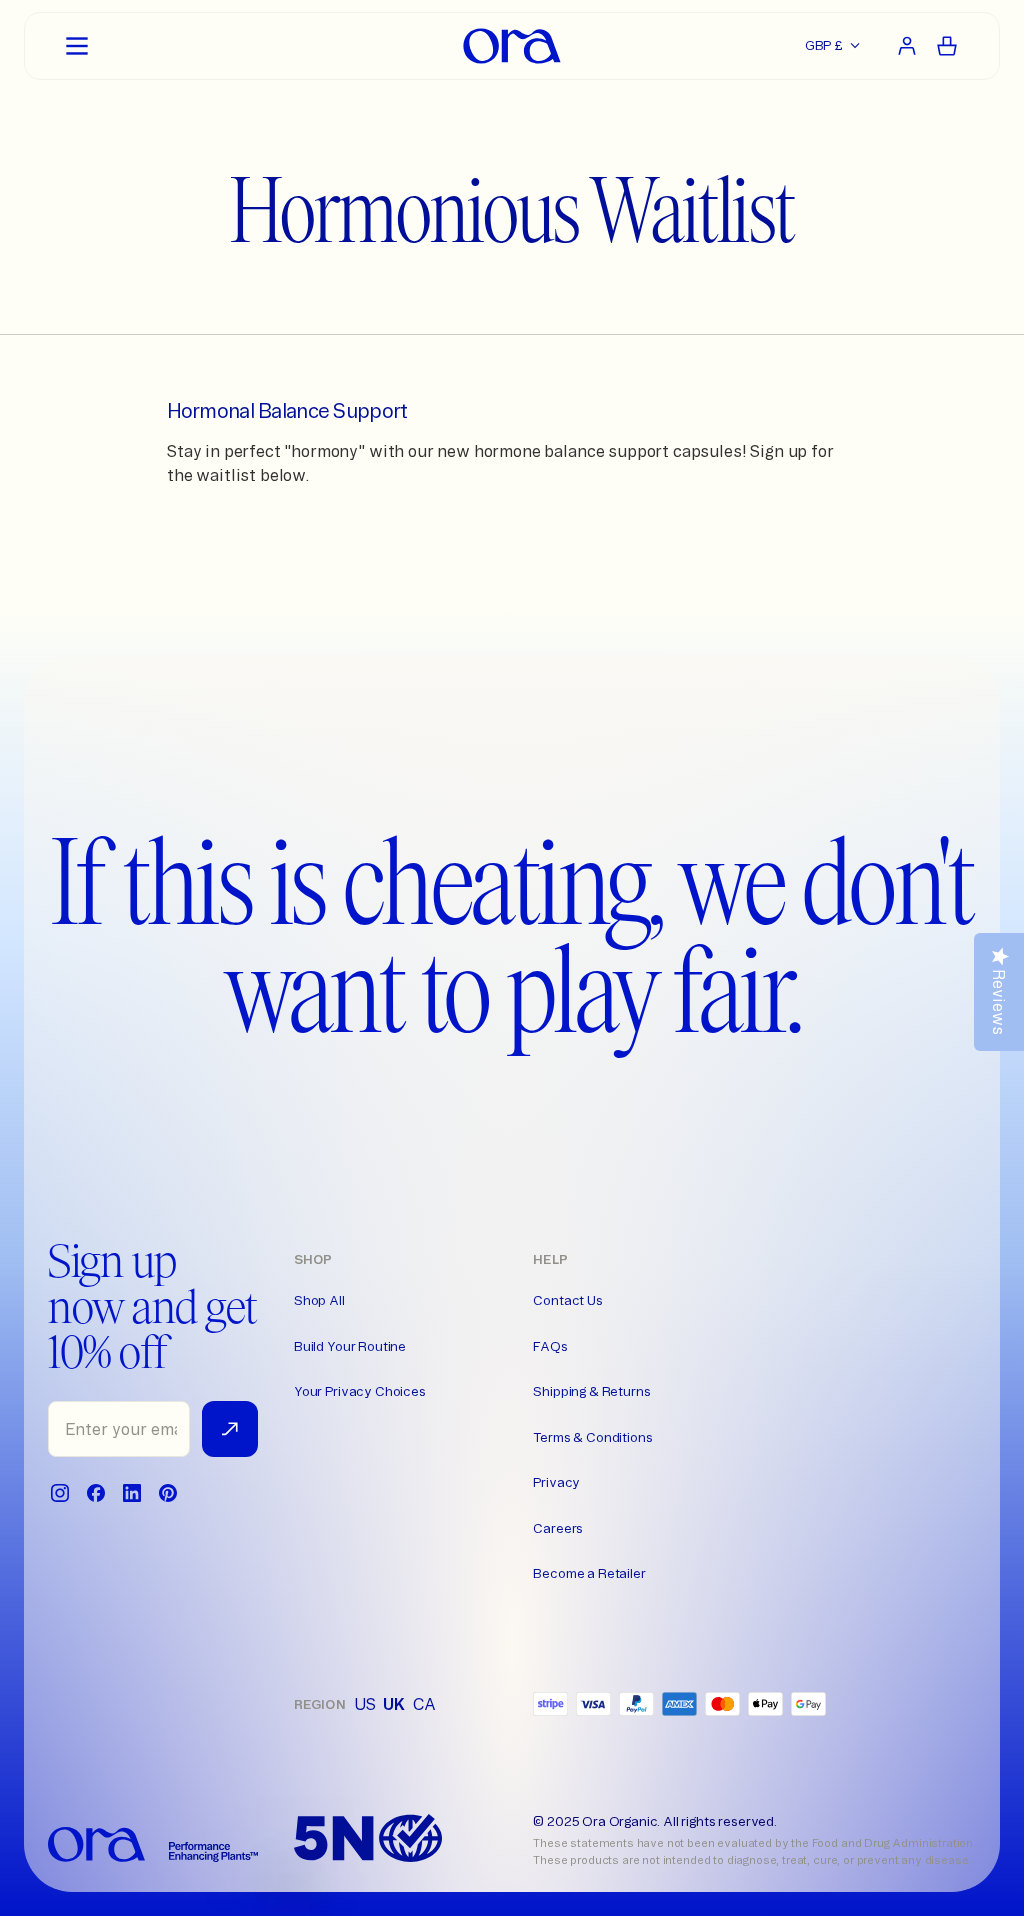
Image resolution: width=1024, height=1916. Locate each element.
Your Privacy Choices (360, 1391)
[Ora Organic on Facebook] (96, 1493)
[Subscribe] (230, 1429)
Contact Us (567, 1300)
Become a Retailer (589, 1573)
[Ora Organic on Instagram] (60, 1493)
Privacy (556, 1482)
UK (394, 1704)
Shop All (319, 1300)
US (365, 1704)
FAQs (550, 1346)
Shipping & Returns (591, 1391)
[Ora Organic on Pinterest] (168, 1493)
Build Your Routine (350, 1346)
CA (424, 1704)
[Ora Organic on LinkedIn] (132, 1493)
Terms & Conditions (592, 1437)
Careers (558, 1528)
